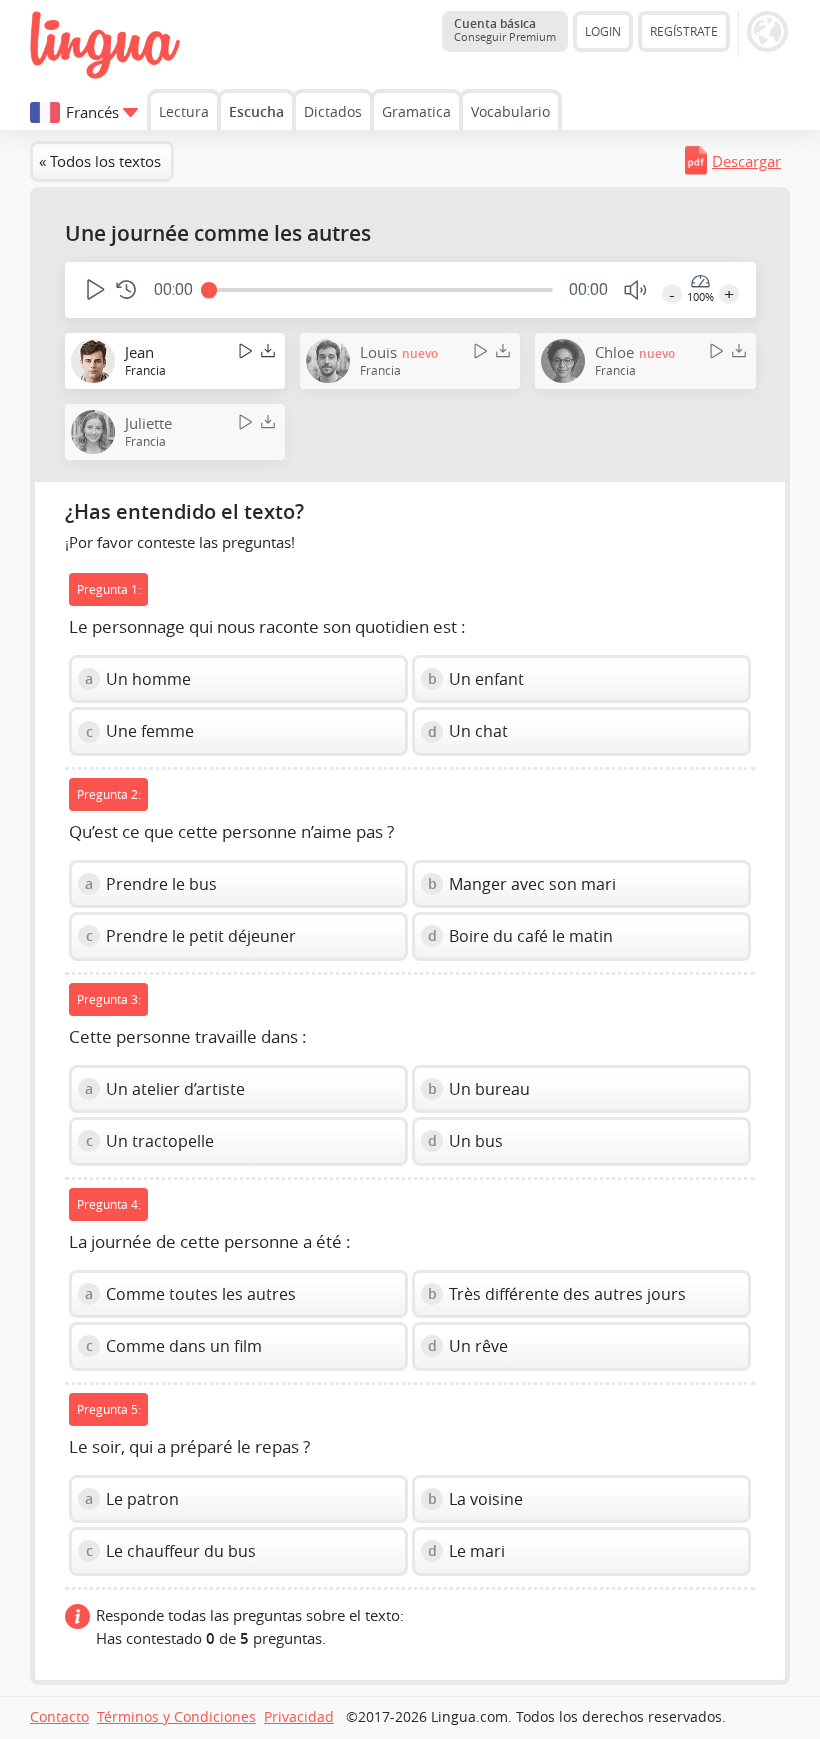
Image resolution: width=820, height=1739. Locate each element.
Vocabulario (510, 111)
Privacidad (299, 1717)
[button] (93, 289)
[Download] (268, 351)
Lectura (184, 111)
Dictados (333, 111)
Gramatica (416, 111)
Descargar (746, 161)
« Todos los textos (100, 161)
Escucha (256, 111)
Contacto (59, 1717)
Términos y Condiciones (176, 1717)
